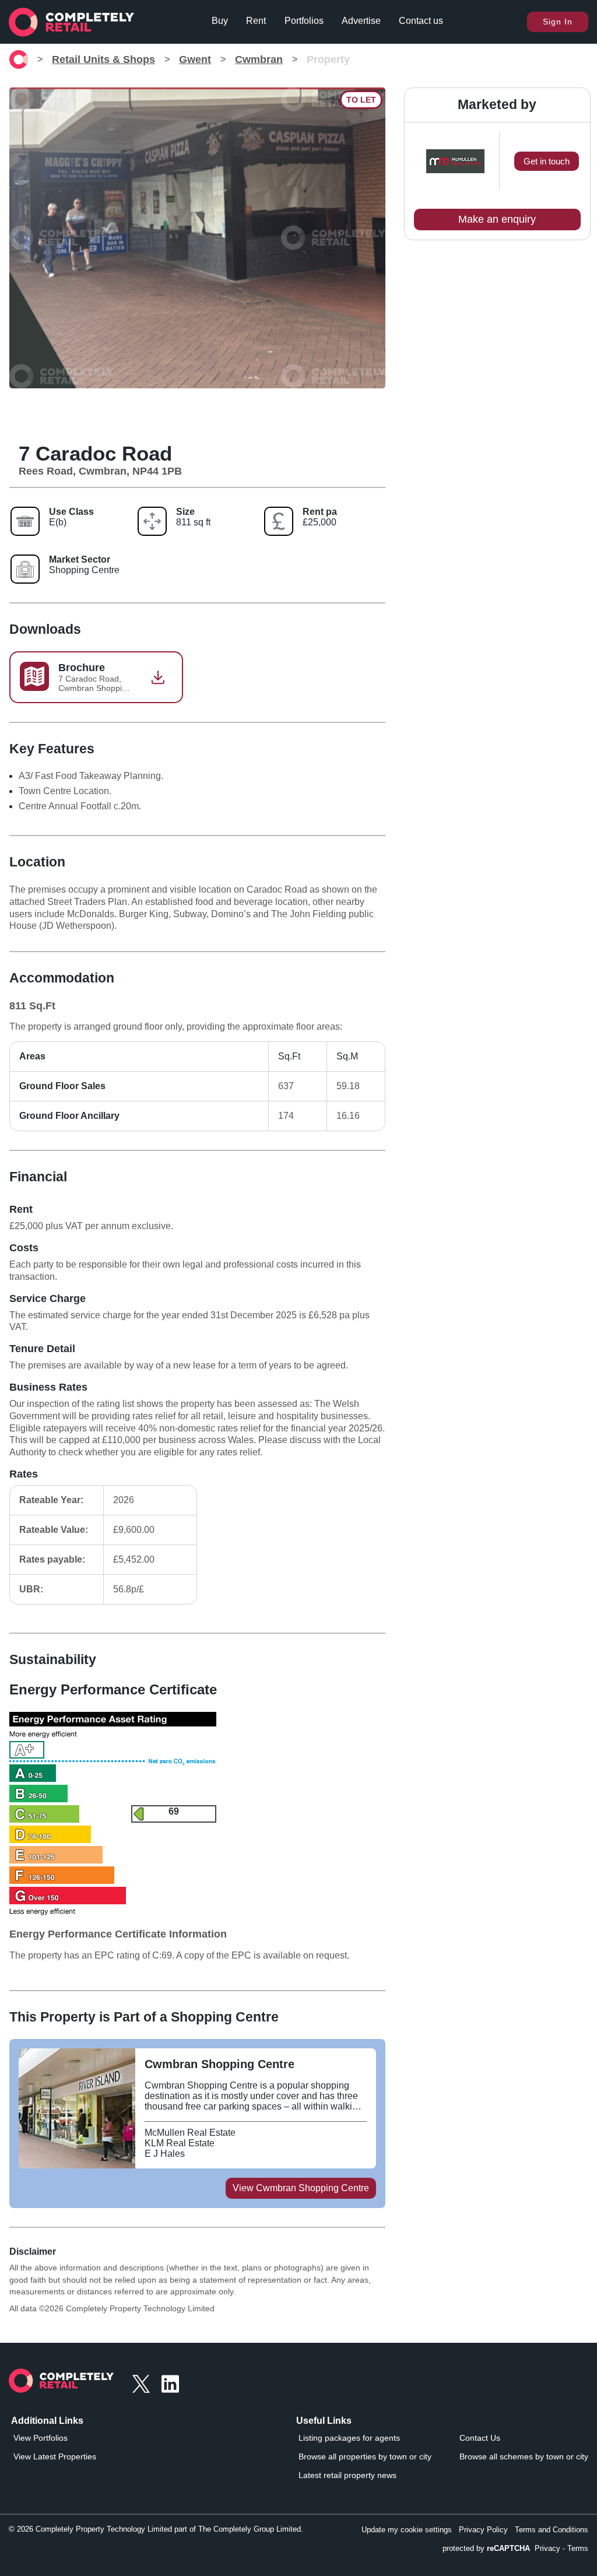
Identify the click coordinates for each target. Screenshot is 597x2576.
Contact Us (480, 2438)
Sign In (558, 22)
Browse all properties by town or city (365, 2456)
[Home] (19, 59)
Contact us (421, 21)
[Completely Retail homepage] (61, 2384)
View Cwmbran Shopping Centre (301, 2188)
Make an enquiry (497, 219)
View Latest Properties (55, 2456)
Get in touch (547, 161)
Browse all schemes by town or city (524, 2456)
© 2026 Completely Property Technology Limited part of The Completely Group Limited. (156, 2529)
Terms (578, 2548)
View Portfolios (41, 2438)
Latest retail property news (347, 2475)
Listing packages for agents (349, 2438)
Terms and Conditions (552, 2530)
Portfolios (304, 21)
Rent (256, 21)
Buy (220, 21)
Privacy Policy (483, 2530)
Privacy (547, 2548)
